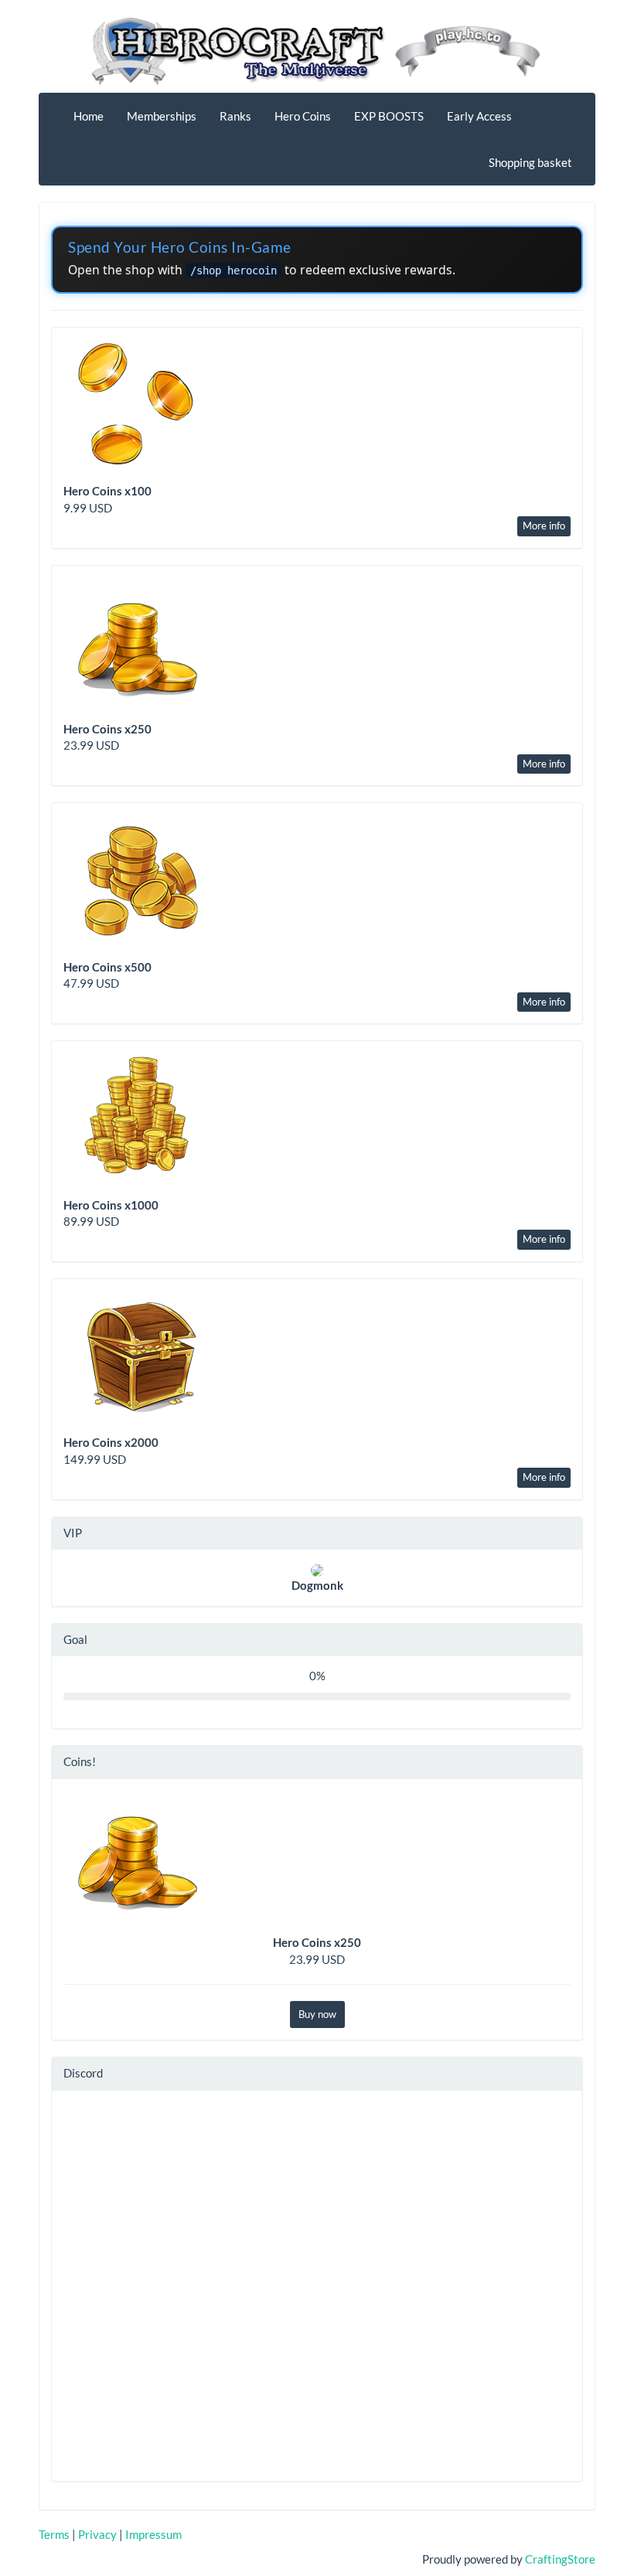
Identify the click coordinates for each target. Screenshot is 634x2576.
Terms (54, 2534)
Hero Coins (303, 116)
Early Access (479, 116)
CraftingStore (560, 2559)
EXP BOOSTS (389, 116)
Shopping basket (530, 162)
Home (89, 116)
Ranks (235, 116)
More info (544, 526)
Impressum (153, 2534)
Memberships (162, 116)
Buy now (317, 2014)
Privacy (97, 2534)
